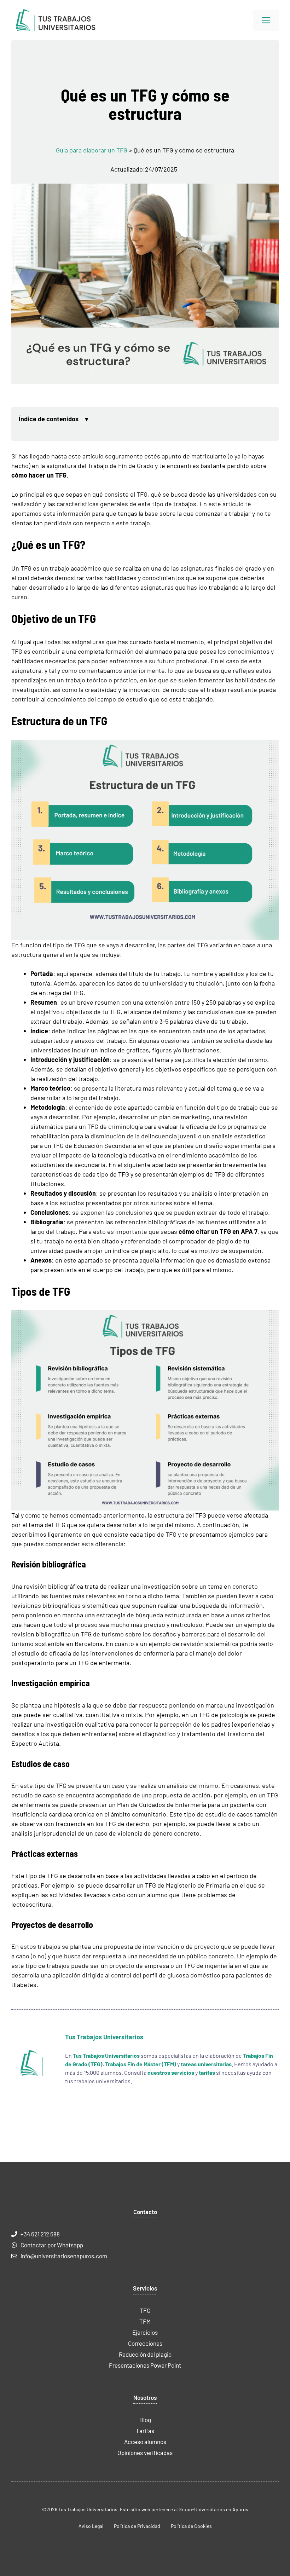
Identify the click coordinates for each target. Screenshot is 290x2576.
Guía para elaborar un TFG (92, 150)
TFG (145, 2310)
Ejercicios (145, 2332)
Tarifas (145, 2431)
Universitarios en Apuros (221, 2509)
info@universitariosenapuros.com (64, 2256)
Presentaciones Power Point (145, 2365)
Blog (145, 2420)
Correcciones (145, 2343)
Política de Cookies (191, 2526)
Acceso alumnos (145, 2442)
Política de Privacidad (137, 2526)
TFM (145, 2321)
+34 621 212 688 (40, 2234)
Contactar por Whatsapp (52, 2245)
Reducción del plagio (145, 2354)
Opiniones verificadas (145, 2453)
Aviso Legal (91, 2526)
